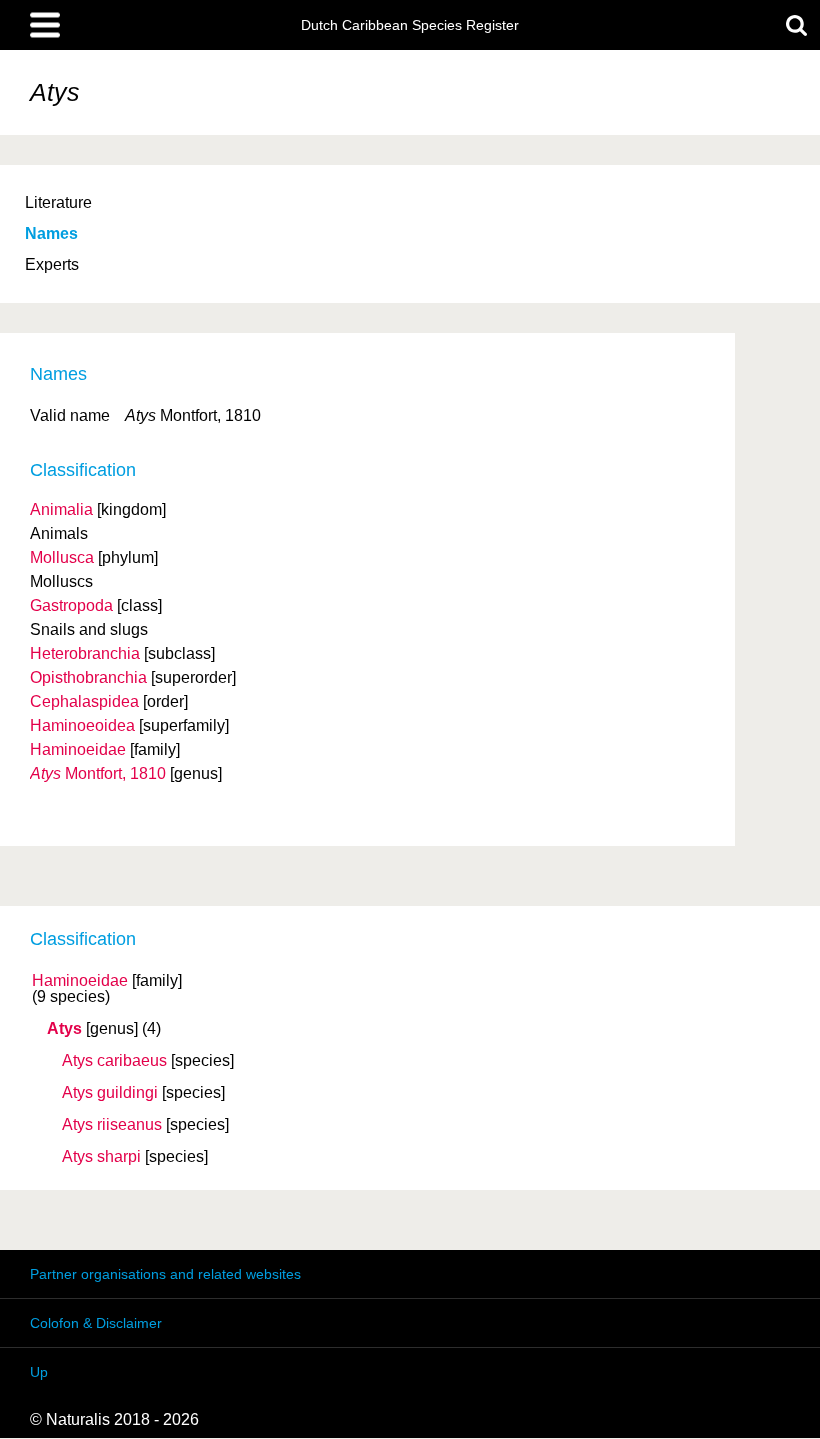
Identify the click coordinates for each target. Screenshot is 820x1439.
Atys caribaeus (114, 1061)
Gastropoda (71, 605)
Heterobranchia (85, 653)
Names (51, 233)
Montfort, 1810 (98, 773)
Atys (64, 1029)
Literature (58, 202)
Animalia (61, 509)
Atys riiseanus (112, 1125)
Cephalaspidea (84, 701)
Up (39, 1372)
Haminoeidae (80, 981)
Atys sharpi (101, 1157)
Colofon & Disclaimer (96, 1323)
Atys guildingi (110, 1093)
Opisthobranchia (88, 677)
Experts (52, 264)
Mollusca (62, 557)
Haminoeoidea (82, 725)
